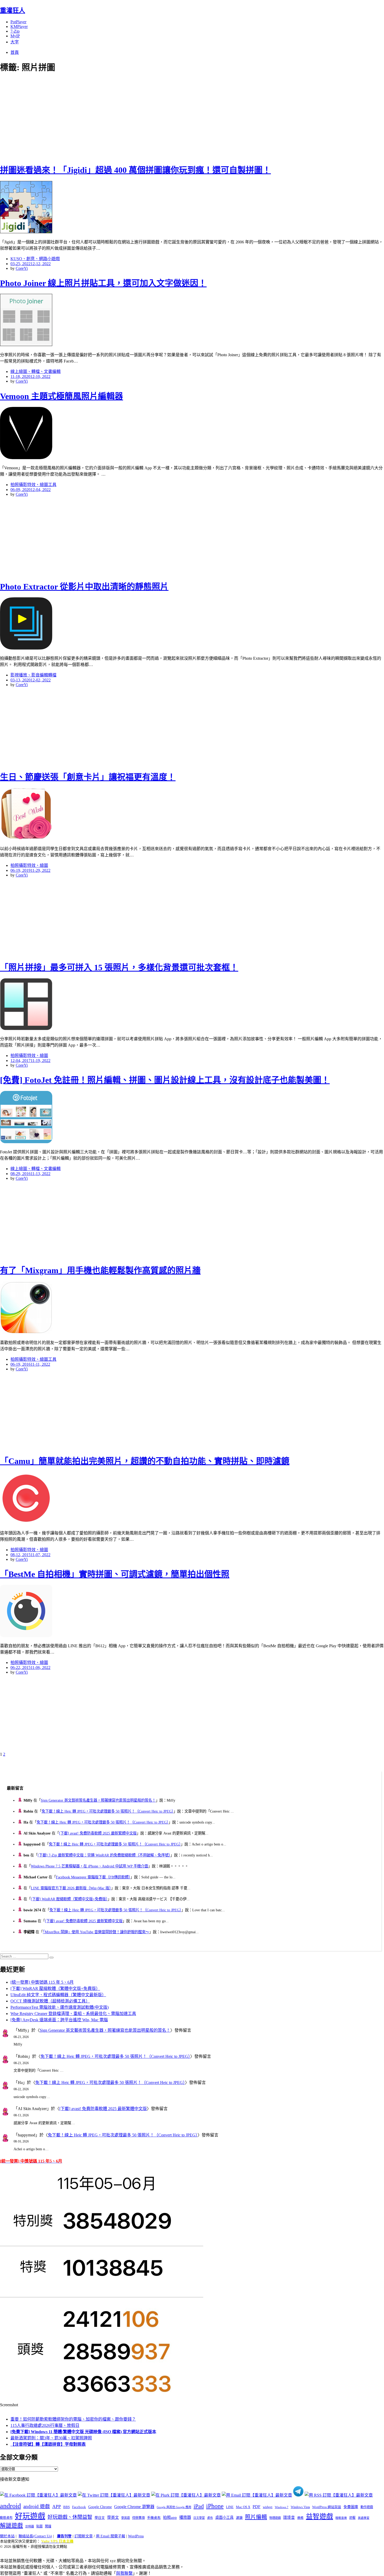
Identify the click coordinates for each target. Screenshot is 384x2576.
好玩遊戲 (30, 2516)
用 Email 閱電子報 (110, 2536)
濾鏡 (239, 2518)
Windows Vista (300, 2507)
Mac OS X (243, 2507)
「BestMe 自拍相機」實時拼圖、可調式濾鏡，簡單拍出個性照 (115, 1574)
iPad (199, 2506)
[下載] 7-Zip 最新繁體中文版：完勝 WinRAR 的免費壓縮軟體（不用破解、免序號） (104, 1855)
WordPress (136, 2536)
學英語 (126, 2518)
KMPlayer (19, 27)
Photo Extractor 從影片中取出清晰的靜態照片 (84, 587)
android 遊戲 (37, 2506)
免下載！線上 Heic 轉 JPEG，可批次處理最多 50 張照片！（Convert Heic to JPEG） (107, 1811)
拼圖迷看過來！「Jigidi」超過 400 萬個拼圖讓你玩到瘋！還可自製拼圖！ (135, 170)
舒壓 (352, 2518)
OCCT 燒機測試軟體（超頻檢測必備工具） (50, 2001)
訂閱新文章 (84, 2536)
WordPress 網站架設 (327, 2507)
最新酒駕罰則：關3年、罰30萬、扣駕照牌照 (51, 2438)
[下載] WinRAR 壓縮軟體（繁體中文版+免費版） (69, 1899)
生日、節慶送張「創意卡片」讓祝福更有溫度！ (88, 777)
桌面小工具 (224, 2517)
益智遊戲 (319, 2517)
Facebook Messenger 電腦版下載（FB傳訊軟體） (93, 1877)
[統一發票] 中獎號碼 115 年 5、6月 (42, 1982)
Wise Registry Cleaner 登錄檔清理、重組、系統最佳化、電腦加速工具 (73, 2014)
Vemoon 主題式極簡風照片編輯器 (62, 396)
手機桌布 (154, 2518)
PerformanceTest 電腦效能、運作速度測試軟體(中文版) (60, 2007)
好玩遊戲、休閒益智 (70, 2517)
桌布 (210, 2518)
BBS (66, 2507)
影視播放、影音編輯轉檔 (33, 675)
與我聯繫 (124, 2573)
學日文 (100, 2518)
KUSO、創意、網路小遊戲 (35, 259)
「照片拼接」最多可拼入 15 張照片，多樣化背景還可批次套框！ (119, 967)
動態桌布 (6, 2518)
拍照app (170, 2517)
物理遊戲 (275, 2518)
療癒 (300, 2518)
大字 (15, 42)
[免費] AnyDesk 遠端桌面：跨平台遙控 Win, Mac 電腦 (59, 2020)
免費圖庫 (351, 2507)
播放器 (185, 2517)
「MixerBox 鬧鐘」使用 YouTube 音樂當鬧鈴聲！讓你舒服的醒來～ (96, 1932)
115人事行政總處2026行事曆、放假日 (45, 2425)
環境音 (289, 2517)
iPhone (215, 2506)
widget (268, 2507)
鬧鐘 (48, 2526)
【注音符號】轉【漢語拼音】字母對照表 (48, 2444)
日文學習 (199, 2518)
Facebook (79, 2507)
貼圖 (39, 2526)
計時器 (30, 2526)
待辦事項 (138, 2518)
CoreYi (22, 268)
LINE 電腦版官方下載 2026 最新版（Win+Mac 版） (71, 1888)
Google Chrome (100, 2507)
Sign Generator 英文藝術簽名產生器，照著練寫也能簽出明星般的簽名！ (98, 1800)
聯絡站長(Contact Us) (35, 2536)
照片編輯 (256, 2517)
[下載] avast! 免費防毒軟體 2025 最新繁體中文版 (98, 1833)
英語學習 (364, 2518)
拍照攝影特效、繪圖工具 (33, 485)
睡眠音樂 (341, 2518)
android (10, 2506)
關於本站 (7, 2536)
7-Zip (15, 31)
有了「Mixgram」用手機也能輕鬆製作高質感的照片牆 (100, 1270)
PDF (257, 2507)
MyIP (15, 36)
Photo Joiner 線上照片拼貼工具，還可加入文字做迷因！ (103, 283)
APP (57, 2507)
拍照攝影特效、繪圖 (29, 865)
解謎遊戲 (11, 2526)
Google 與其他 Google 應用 (174, 2507)
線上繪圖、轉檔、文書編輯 (36, 372)
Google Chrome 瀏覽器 (134, 2507)
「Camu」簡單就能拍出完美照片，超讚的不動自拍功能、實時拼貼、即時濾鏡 (145, 1461)
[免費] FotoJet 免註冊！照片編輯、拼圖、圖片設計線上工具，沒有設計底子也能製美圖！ (165, 1080)
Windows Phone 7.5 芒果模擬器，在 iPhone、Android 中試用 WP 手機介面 (89, 1866)
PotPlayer (18, 22)
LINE (230, 2507)
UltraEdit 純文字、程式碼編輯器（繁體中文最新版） (58, 1995)
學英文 (113, 2517)
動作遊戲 (367, 2507)
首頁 (15, 52)
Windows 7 (282, 2507)
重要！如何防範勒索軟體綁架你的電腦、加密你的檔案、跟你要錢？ (73, 2419)
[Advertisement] (94, 118)
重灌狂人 (13, 10)
